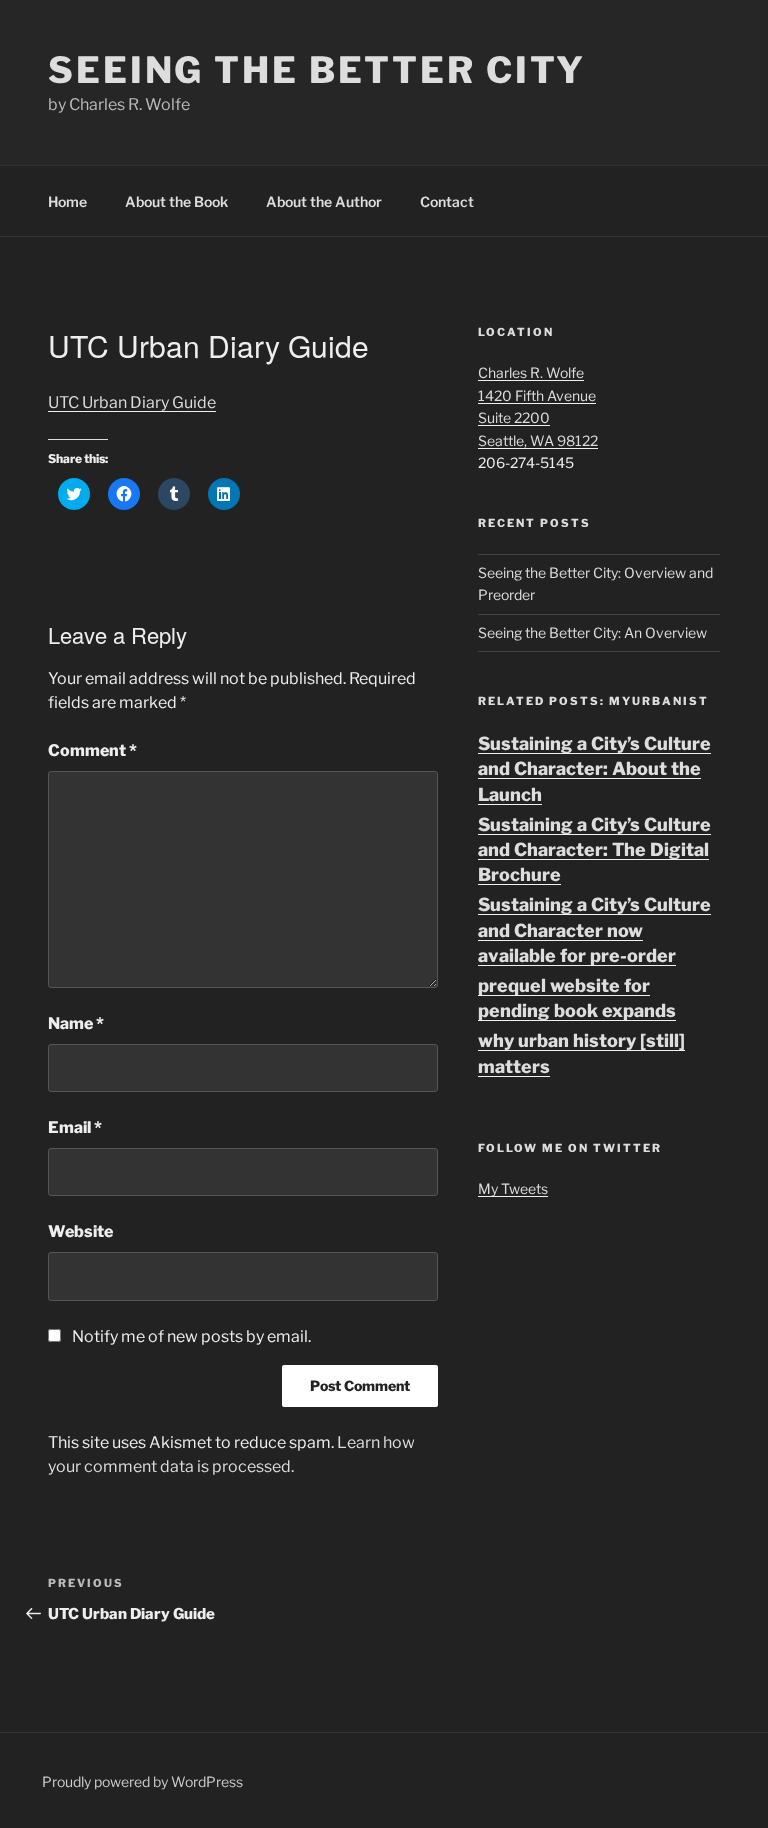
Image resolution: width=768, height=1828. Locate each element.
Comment (92, 750)
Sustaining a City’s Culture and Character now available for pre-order (594, 929)
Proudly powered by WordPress (142, 1781)
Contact (447, 201)
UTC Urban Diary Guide (132, 402)
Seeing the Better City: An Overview (592, 632)
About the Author (324, 201)
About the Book (176, 201)
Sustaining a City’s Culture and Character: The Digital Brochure (594, 849)
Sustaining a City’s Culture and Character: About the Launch (594, 768)
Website (80, 1231)
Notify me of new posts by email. (191, 1336)
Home (67, 201)
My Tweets (513, 1188)
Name (76, 1023)
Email (75, 1127)
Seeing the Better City (317, 70)
